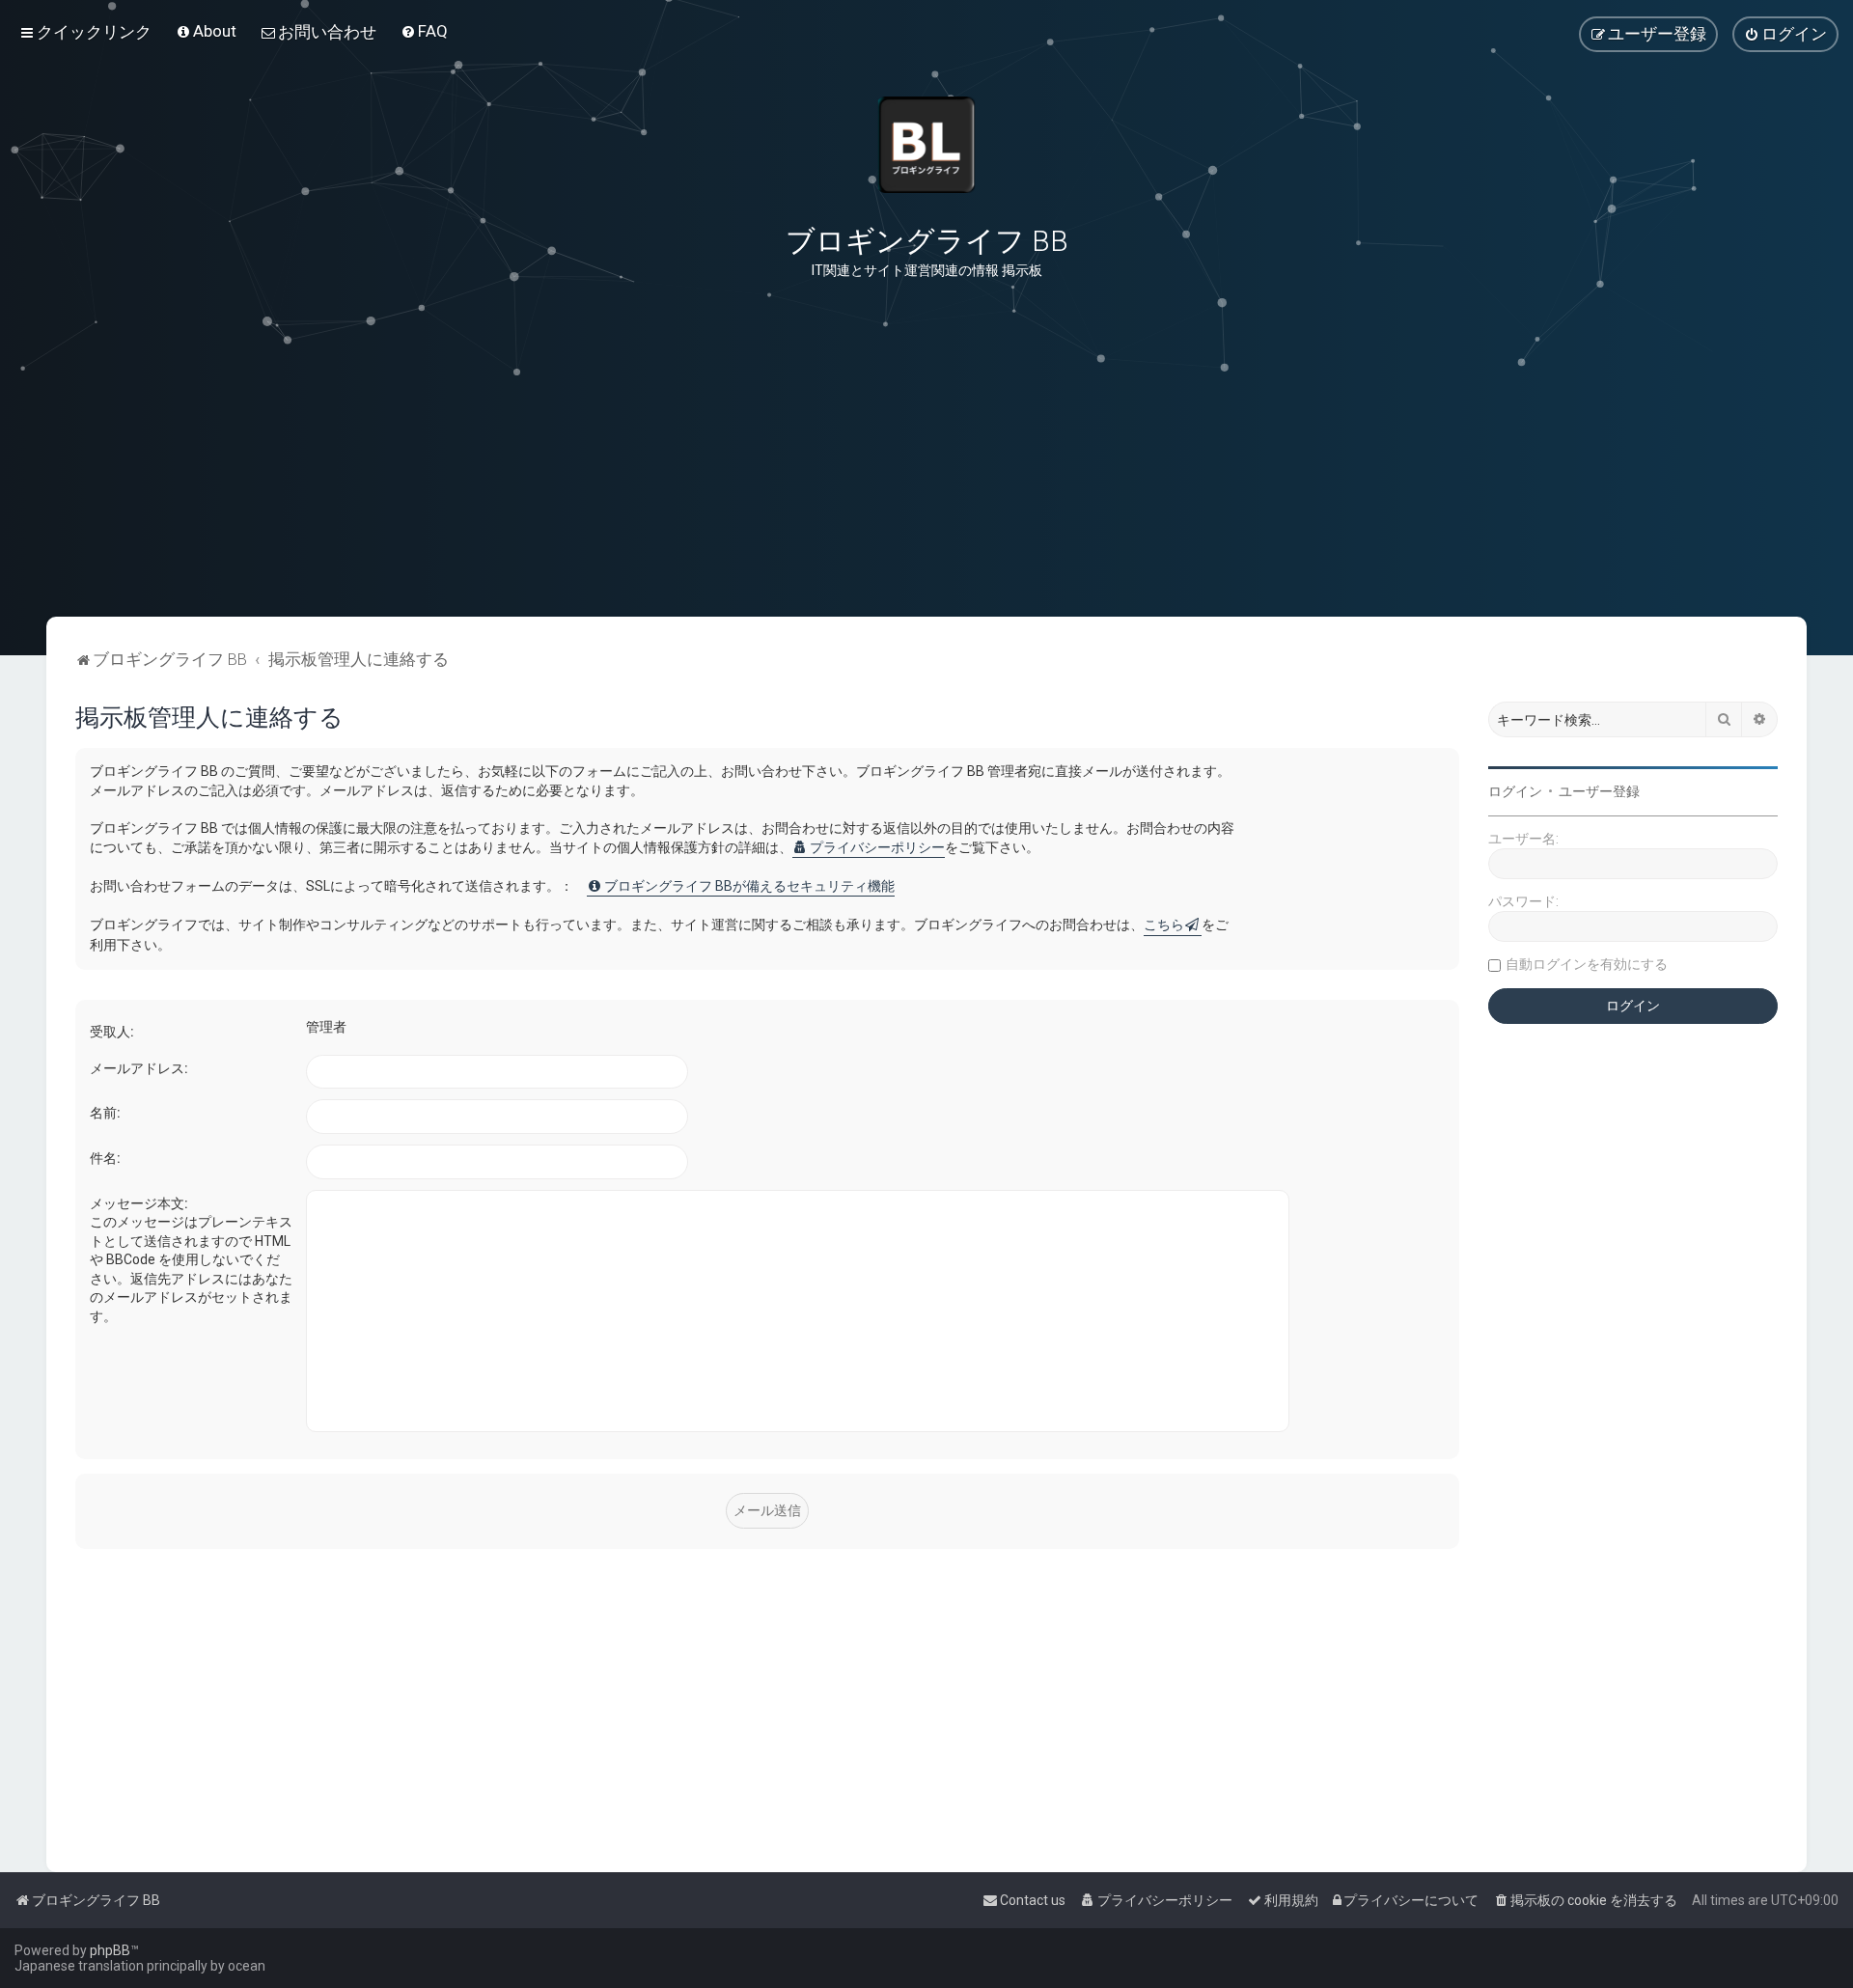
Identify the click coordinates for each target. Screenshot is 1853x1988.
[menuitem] (206, 31)
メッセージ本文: (139, 1203)
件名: (105, 1158)
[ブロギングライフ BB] (926, 145)
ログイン (1515, 791)
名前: (105, 1113)
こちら (1164, 925)
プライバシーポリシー (877, 847)
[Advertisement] (926, 520)
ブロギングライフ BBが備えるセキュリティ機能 (749, 886)
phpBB (110, 1950)
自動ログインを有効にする (1587, 964)
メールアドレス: (139, 1068)
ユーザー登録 (1599, 791)
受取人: (112, 1032)
